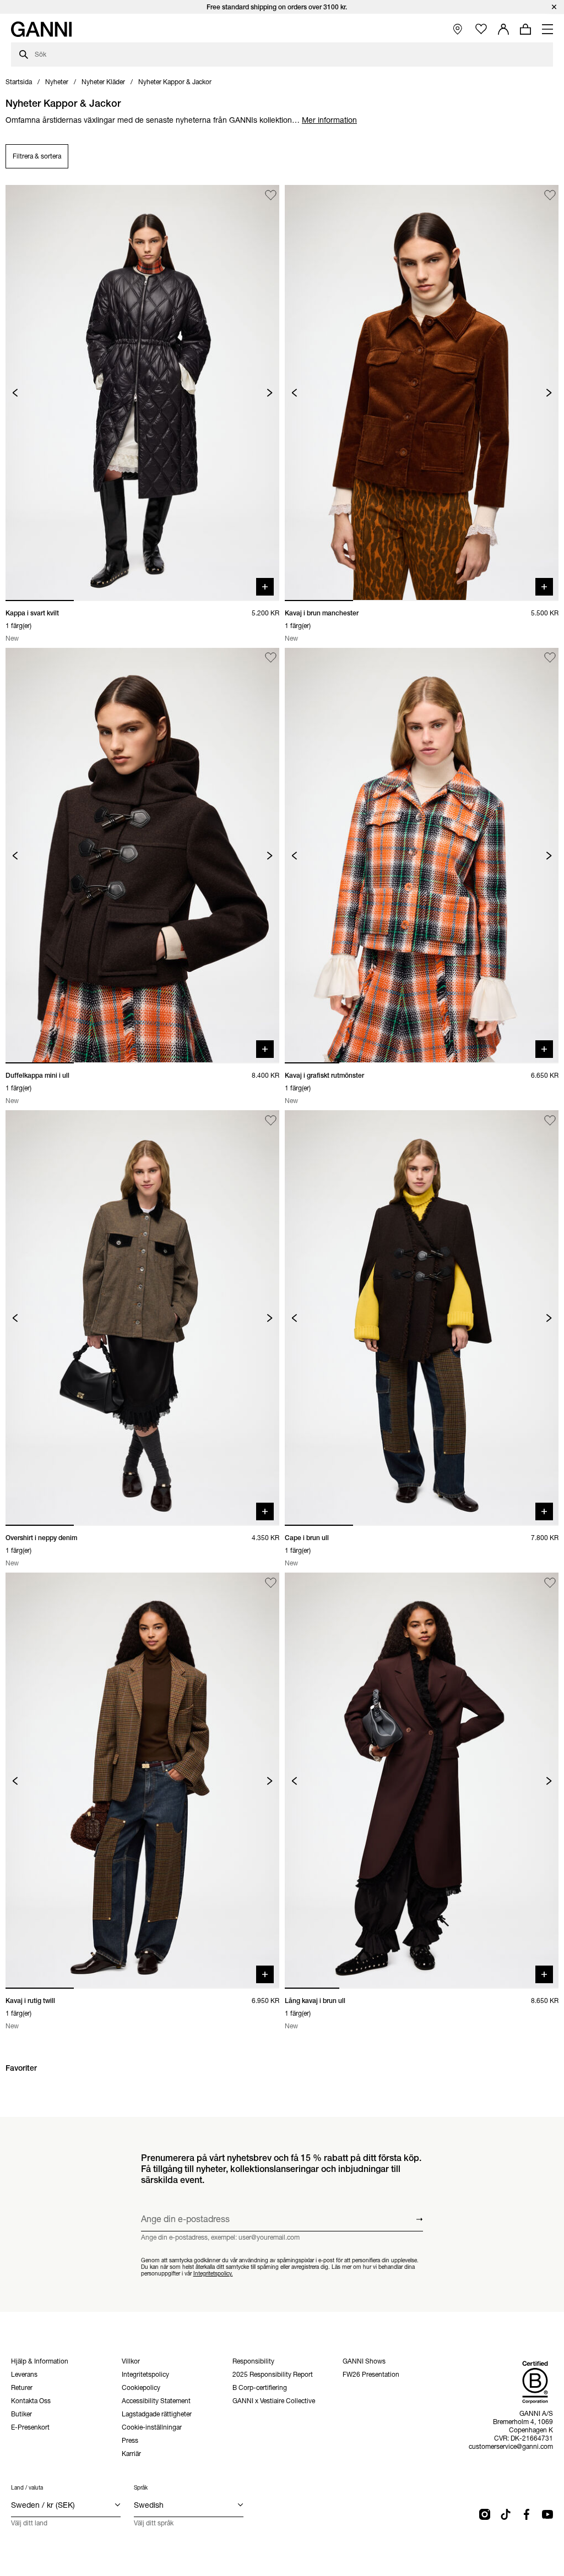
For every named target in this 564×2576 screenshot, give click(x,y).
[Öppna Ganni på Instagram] (485, 2514)
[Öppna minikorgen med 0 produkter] (525, 29)
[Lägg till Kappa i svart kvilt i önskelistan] (271, 195)
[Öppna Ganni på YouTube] (547, 2514)
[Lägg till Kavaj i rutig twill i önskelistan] (271, 1583)
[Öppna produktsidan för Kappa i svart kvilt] (142, 393)
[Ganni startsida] (41, 29)
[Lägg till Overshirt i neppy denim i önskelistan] (271, 1120)
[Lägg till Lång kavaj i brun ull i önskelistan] (550, 1583)
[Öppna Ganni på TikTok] (506, 2514)
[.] (282, 7)
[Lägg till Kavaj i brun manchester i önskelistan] (550, 195)
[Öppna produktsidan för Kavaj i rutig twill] (142, 1780)
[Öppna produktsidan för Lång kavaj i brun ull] (422, 1780)
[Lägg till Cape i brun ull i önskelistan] (550, 1120)
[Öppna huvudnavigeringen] (547, 29)
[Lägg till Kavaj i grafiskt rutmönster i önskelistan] (550, 658)
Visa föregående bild (15, 393)
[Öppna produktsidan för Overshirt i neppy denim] (142, 1318)
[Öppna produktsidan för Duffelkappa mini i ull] (142, 856)
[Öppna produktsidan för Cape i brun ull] (422, 1318)
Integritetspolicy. (213, 2273)
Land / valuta (27, 2488)
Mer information (329, 120)
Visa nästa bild (270, 393)
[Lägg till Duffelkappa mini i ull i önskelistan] (271, 658)
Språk (141, 2488)
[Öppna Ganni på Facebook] (527, 2514)
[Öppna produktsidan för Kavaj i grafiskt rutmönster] (422, 856)
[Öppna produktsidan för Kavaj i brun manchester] (422, 393)
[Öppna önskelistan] (481, 29)
